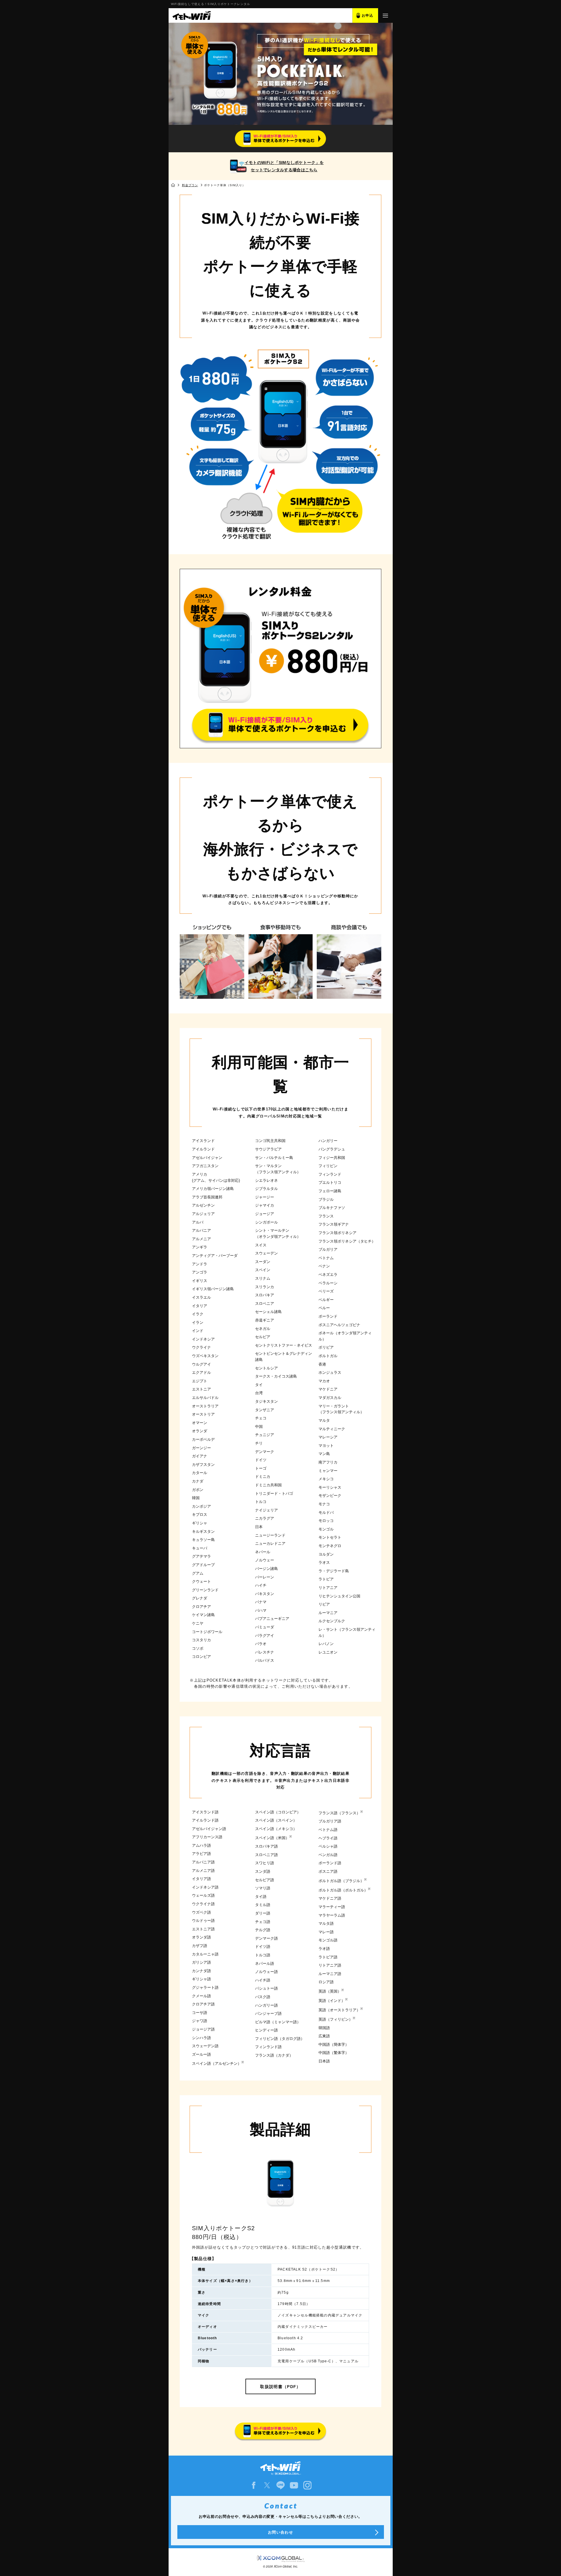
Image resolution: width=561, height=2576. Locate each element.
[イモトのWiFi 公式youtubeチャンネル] (294, 2485)
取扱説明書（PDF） (280, 2387)
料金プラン (190, 185)
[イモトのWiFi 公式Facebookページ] (254, 2485)
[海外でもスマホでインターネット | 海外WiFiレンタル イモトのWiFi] (191, 15)
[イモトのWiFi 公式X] (267, 2485)
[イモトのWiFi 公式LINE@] (280, 2485)
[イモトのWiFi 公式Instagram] (307, 2485)
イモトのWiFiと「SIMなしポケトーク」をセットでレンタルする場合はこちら (284, 166)
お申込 (368, 15)
